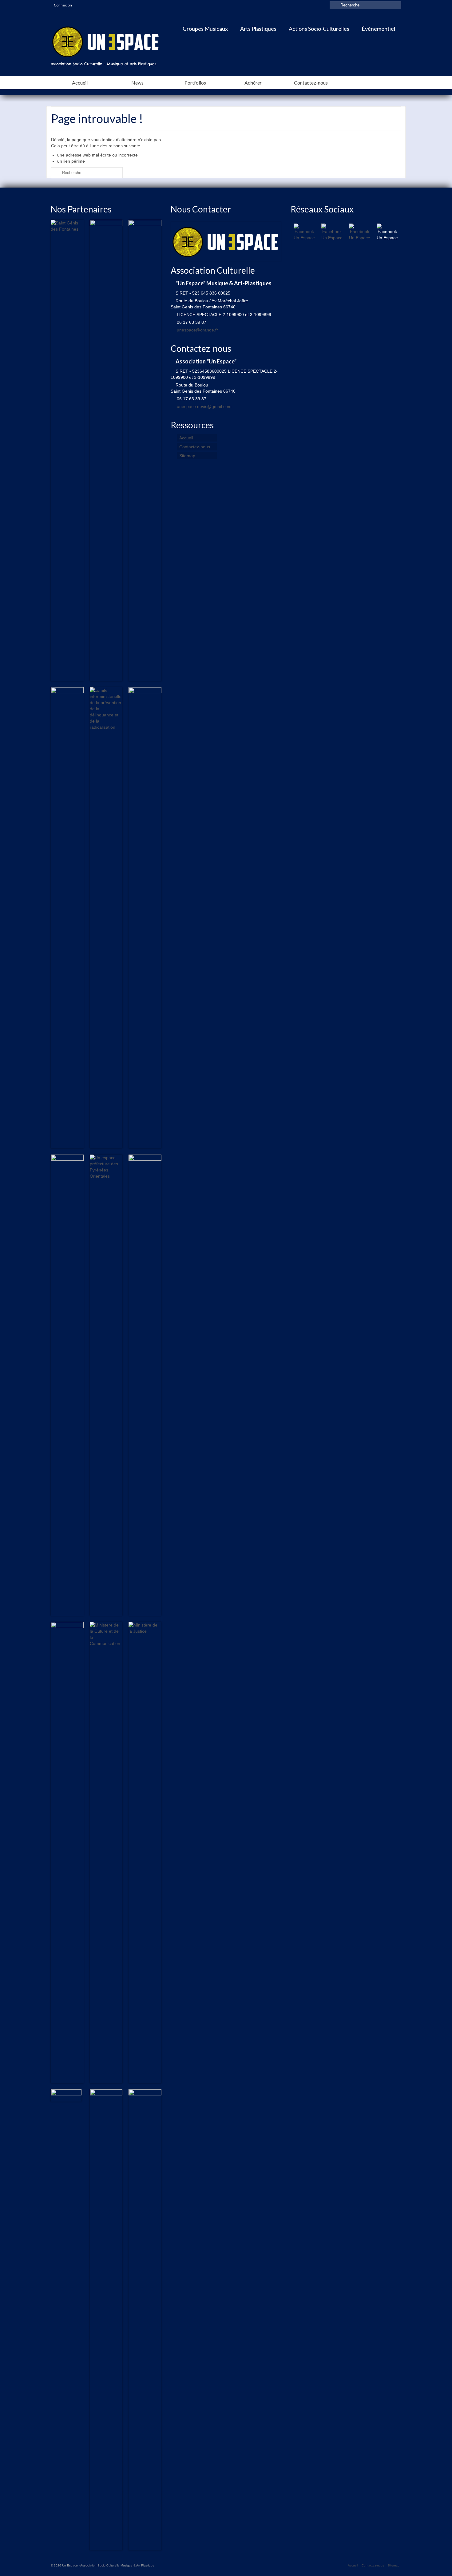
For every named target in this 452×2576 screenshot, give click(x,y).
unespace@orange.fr (197, 330)
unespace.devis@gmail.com (204, 406)
